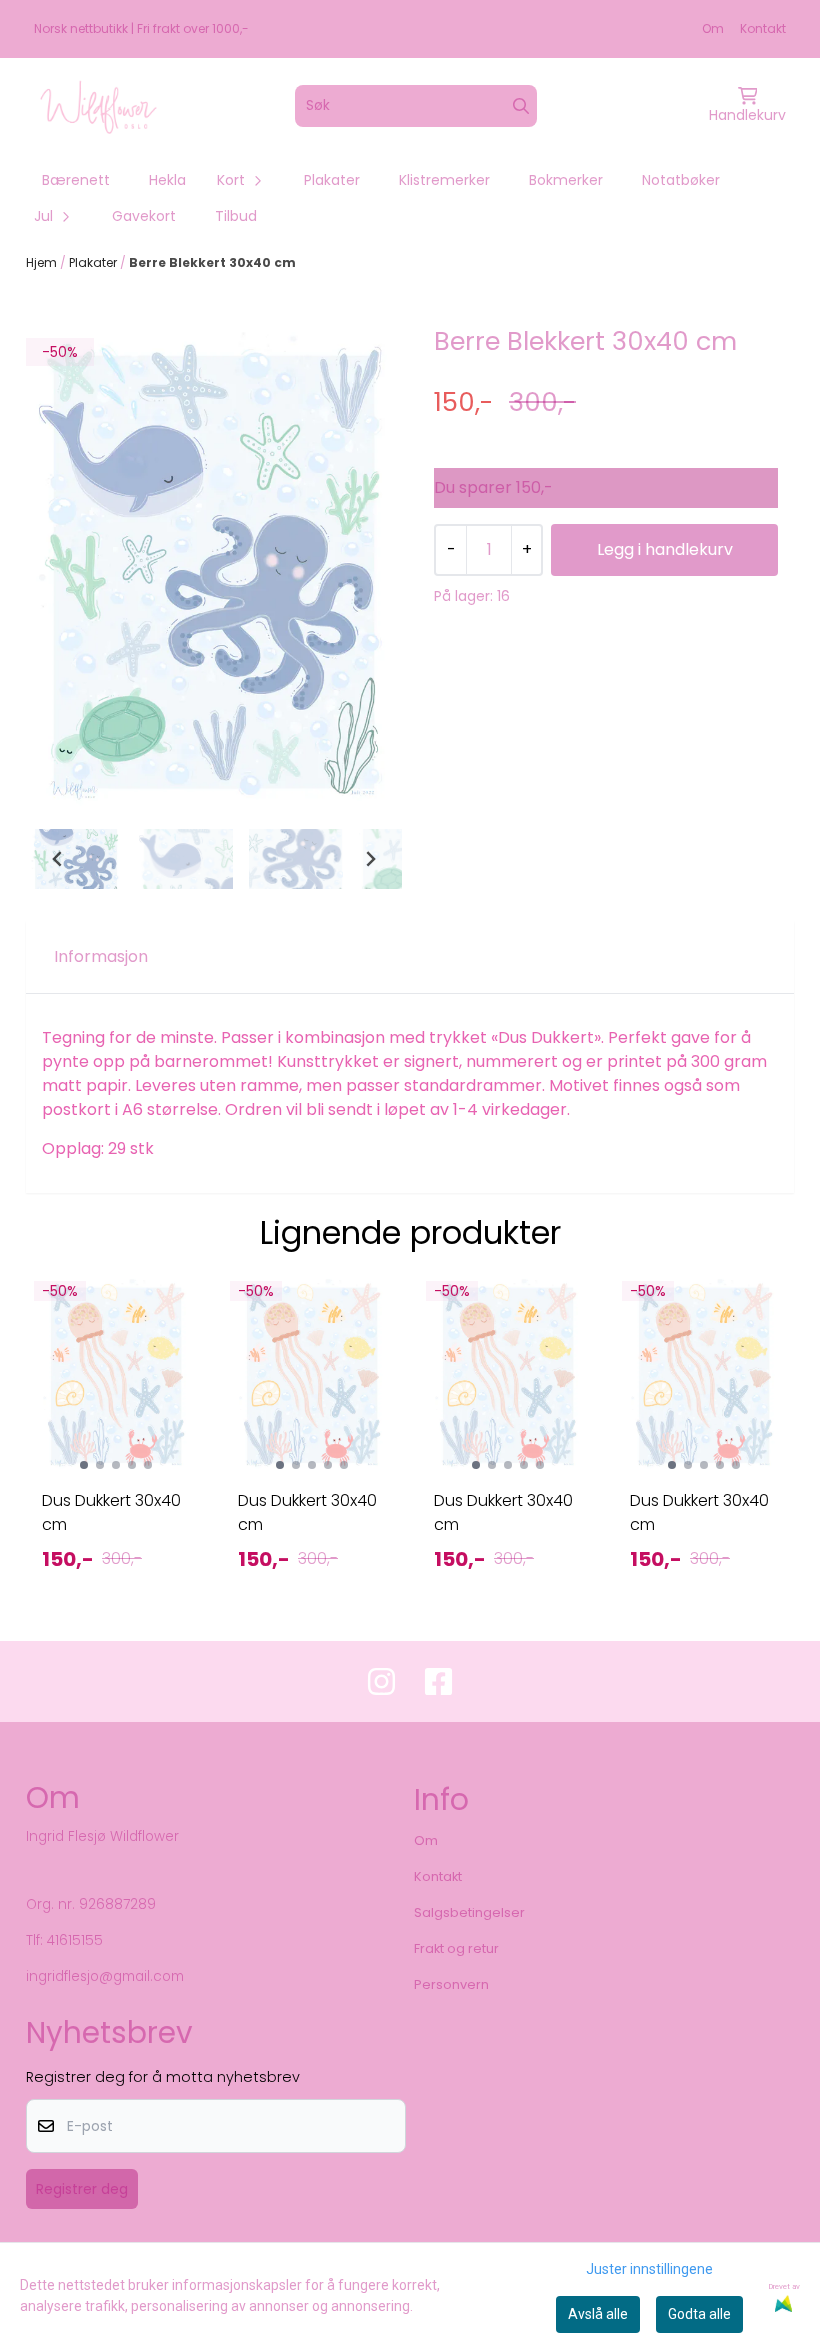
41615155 (75, 1940)
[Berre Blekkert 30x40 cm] (214, 571)
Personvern (451, 1984)
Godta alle (699, 2314)
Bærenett (76, 180)
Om (713, 28)
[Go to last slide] (58, 859)
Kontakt (763, 28)
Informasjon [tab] (101, 956)
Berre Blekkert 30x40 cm (212, 262)
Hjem (43, 262)
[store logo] (98, 106)
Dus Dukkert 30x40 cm (111, 1512)
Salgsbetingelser (469, 1912)
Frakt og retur (456, 1948)
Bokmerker (566, 180)
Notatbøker (681, 180)
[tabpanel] (116, 1441)
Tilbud (236, 216)
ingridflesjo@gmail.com (105, 1976)
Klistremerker (444, 180)
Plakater (332, 180)
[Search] (521, 106)
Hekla (167, 180)
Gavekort (144, 216)
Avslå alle (598, 2314)
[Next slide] (370, 859)
